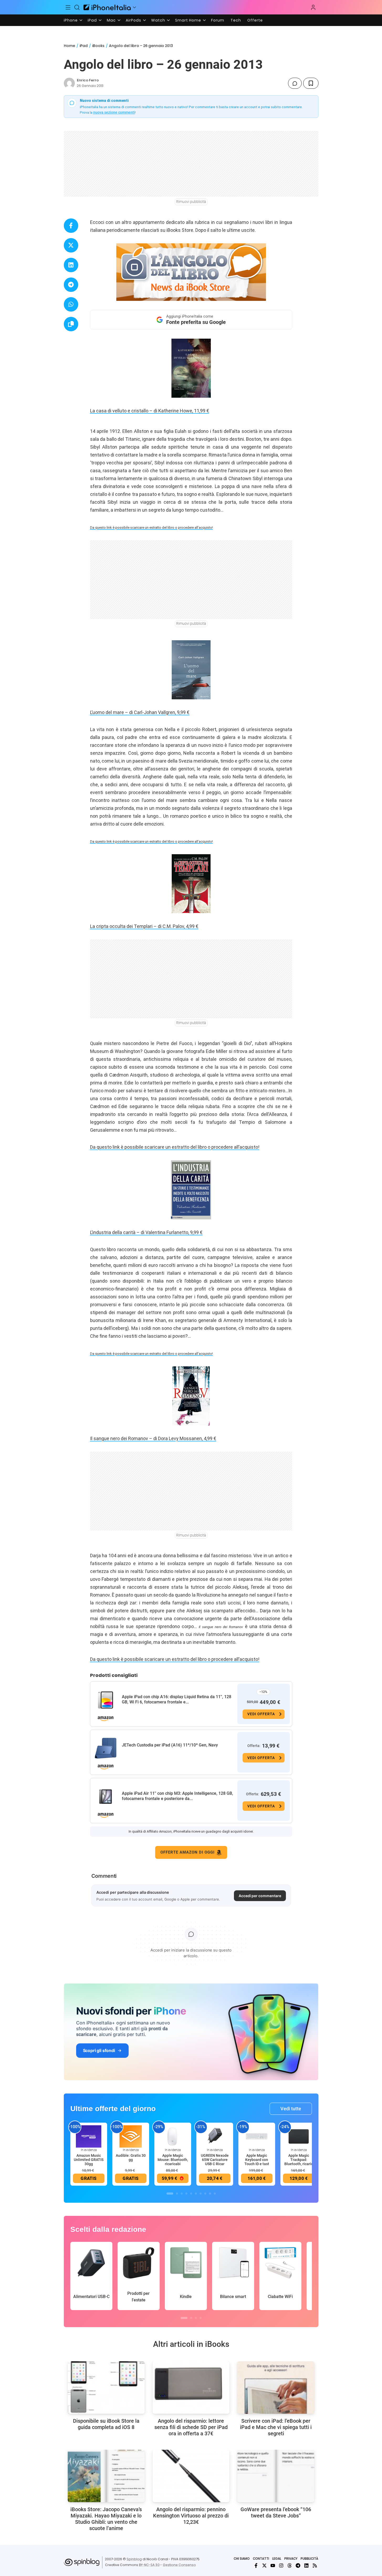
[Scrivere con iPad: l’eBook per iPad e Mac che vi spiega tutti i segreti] (276, 2388)
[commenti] (295, 83)
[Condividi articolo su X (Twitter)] (71, 245)
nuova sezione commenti (114, 112)
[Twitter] (264, 2565)
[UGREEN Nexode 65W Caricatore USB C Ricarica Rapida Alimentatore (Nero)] (215, 2136)
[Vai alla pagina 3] (182, 2194)
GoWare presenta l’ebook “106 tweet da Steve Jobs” (276, 2512)
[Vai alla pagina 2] (177, 2194)
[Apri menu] (134, 7)
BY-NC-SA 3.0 (149, 2565)
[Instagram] (281, 2565)
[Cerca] (77, 7)
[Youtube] (273, 2565)
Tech (236, 20)
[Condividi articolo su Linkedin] (71, 265)
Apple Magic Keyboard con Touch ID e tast (257, 2160)
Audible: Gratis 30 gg (131, 2158)
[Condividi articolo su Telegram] (71, 285)
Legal (277, 2559)
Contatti (261, 2559)
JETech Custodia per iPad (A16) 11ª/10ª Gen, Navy (170, 1745)
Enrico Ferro (88, 80)
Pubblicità (309, 2559)
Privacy (291, 2559)
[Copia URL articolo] (71, 324)
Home (69, 46)
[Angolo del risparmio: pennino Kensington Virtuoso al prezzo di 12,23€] (191, 2476)
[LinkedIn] (306, 2565)
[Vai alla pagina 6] (196, 2194)
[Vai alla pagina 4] (186, 2194)
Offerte (255, 20)
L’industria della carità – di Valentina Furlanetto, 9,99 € (146, 1232)
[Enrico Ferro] (69, 83)
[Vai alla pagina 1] (170, 2194)
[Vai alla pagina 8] (205, 2194)
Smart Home (188, 20)
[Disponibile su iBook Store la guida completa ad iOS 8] (106, 2388)
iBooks (98, 46)
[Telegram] (298, 2565)
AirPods (134, 20)
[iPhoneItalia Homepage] (107, 7)
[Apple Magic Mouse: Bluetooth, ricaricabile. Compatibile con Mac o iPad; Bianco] (173, 2136)
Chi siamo (242, 2559)
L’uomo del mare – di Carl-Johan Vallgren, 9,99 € (140, 712)
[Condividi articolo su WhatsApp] (71, 304)
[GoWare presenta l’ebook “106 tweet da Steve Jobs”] (276, 2476)
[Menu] (68, 7)
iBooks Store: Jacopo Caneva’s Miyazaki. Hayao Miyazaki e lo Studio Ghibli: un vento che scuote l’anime (106, 2519)
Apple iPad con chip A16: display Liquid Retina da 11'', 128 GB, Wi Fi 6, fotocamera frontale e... (177, 1699)
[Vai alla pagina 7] (201, 2194)
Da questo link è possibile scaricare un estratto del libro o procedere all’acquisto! (151, 528)
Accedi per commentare (260, 1896)
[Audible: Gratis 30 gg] (131, 2136)
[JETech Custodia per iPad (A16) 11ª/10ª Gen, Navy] (106, 1748)
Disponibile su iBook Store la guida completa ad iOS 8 (106, 2424)
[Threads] (290, 2565)
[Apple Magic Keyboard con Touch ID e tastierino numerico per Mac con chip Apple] (257, 2136)
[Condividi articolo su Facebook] (71, 226)
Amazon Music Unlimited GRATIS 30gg (89, 2160)
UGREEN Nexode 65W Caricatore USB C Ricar (215, 2160)
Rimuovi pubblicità (191, 202)
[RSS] (315, 2565)
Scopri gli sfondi (99, 2050)
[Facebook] (256, 2565)
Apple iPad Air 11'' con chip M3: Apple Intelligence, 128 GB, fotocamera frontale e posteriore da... (177, 1796)
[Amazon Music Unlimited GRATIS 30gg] (89, 2136)
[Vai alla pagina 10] (215, 2194)
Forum (218, 20)
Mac (111, 20)
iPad (92, 20)
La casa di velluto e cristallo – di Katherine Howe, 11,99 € (150, 411)
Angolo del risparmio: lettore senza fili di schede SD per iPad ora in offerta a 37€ (191, 2427)
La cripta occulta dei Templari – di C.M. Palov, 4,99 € (144, 926)
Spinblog (134, 2559)
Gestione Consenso (179, 2565)
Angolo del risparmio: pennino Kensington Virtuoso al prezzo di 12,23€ (191, 2516)
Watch (158, 20)
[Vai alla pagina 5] (191, 2194)
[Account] (313, 7)
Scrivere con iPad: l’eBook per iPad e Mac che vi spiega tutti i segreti (276, 2427)
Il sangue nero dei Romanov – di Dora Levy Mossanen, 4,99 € (153, 1438)
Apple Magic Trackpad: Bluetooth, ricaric (299, 2160)
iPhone (71, 20)
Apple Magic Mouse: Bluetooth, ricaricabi (173, 2160)
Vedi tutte (291, 2109)
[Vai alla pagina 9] (210, 2194)
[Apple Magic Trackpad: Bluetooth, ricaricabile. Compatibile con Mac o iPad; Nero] (299, 2136)
